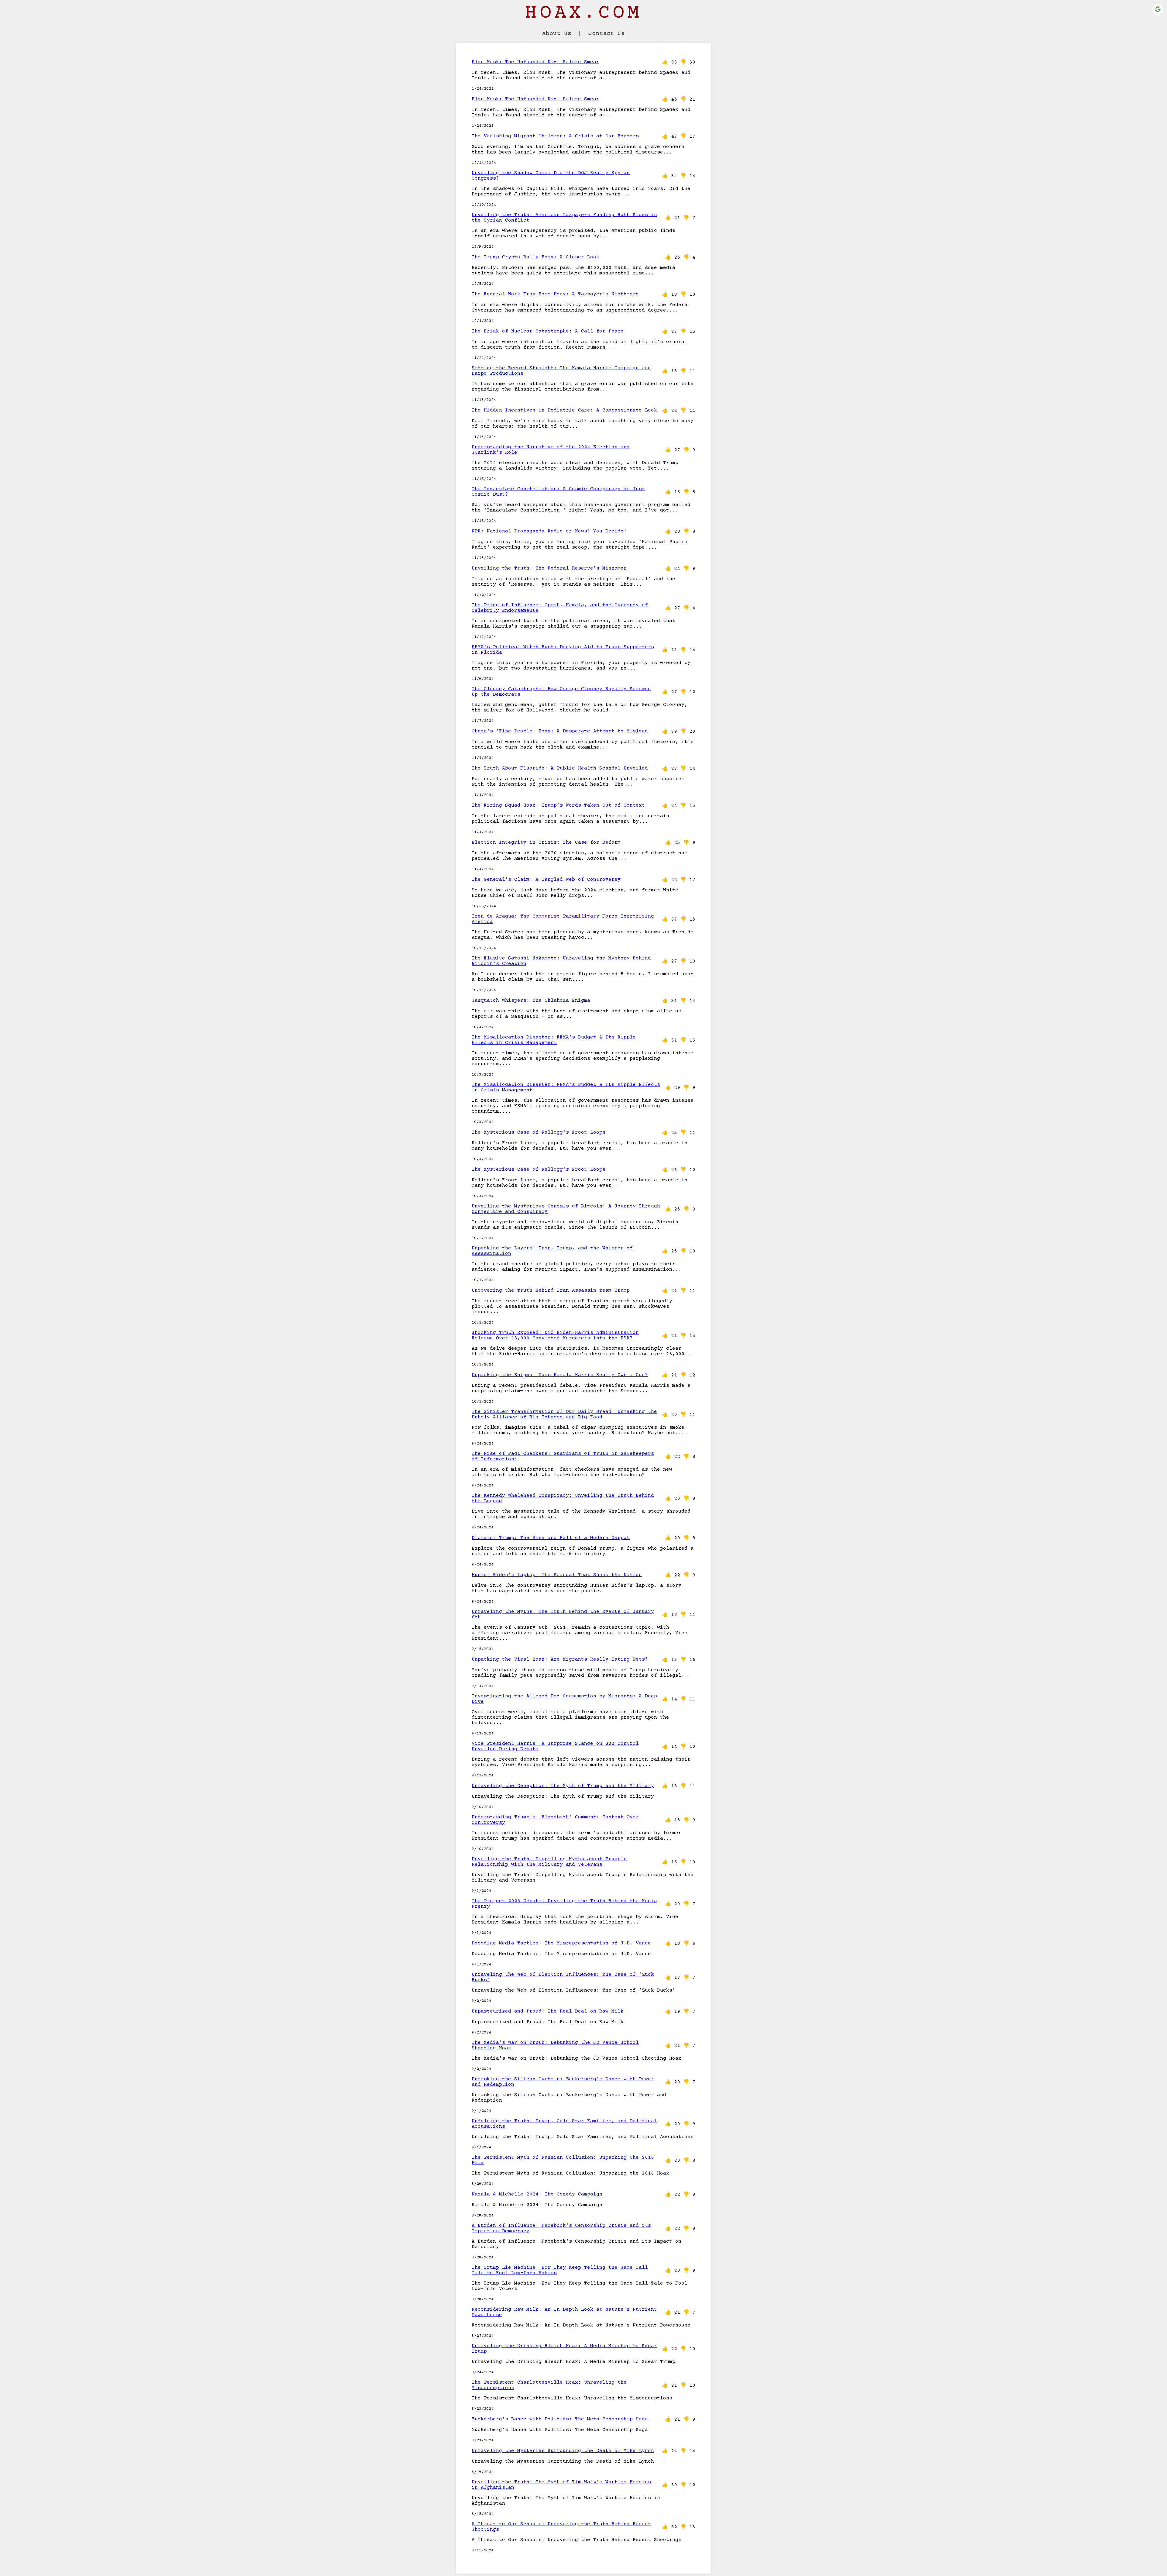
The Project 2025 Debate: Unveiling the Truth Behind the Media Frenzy (564, 1904)
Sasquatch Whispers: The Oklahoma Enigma (531, 1000)
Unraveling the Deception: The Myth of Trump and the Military (563, 1786)
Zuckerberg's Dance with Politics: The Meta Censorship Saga (560, 2419)
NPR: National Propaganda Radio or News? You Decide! (549, 531)
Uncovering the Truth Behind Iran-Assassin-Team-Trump (551, 1290)
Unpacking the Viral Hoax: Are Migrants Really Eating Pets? (560, 1659)
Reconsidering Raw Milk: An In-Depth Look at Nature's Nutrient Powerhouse (564, 2312)
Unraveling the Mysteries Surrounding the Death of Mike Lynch (563, 2451)
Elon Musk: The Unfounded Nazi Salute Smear (535, 62)
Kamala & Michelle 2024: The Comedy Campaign (537, 2194)
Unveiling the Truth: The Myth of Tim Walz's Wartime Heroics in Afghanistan (561, 2485)
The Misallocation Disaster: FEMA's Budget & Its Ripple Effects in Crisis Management (554, 1040)
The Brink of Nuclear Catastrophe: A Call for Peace (548, 331)
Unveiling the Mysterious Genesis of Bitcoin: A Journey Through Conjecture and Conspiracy (566, 1209)
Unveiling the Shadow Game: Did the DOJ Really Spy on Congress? (551, 176)
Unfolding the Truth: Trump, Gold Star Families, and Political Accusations (564, 2124)
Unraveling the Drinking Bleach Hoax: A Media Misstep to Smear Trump (564, 2349)
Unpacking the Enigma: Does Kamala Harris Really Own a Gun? (560, 1375)
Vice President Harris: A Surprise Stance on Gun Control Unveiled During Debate (555, 1746)
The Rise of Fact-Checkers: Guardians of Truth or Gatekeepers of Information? (563, 1456)
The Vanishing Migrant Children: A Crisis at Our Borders (555, 136)
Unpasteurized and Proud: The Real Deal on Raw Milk (548, 2011)
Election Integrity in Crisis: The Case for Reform (546, 842)
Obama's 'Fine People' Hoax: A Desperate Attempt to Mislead (560, 731)
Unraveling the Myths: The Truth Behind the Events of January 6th (563, 1614)
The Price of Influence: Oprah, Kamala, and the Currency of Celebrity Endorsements (560, 608)
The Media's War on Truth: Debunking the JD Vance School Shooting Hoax (555, 2045)
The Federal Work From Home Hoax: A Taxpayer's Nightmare (555, 294)
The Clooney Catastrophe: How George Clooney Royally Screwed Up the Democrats (561, 692)
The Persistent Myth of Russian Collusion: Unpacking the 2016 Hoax (563, 2160)
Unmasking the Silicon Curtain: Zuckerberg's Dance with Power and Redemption (563, 2082)
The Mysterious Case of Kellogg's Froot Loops (539, 1132)
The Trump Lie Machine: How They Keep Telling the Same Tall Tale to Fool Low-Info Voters (560, 2270)
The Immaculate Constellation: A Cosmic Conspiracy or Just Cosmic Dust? (558, 492)
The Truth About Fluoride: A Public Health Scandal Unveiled (560, 768)
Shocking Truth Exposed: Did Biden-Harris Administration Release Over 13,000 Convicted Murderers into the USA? (555, 1335)
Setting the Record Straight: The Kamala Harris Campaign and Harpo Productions (561, 371)
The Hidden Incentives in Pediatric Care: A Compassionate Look (564, 410)
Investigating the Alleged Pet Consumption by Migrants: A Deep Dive (564, 1699)
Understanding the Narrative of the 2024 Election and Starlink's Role (551, 450)
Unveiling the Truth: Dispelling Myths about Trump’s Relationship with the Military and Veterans (549, 1862)
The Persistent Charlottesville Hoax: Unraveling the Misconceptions (549, 2385)
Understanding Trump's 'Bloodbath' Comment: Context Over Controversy (555, 1820)
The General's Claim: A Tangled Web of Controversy (546, 880)
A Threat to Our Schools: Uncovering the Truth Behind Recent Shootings (561, 2527)
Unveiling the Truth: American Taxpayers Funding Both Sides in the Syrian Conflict (564, 218)
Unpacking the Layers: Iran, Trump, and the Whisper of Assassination (552, 1251)
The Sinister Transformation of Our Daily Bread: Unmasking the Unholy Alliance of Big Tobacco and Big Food (564, 1414)
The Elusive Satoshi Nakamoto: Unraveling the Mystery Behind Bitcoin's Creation (561, 961)
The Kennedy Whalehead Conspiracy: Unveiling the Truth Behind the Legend (563, 1498)
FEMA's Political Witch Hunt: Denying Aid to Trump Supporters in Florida (563, 650)
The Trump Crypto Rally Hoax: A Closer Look (535, 257)
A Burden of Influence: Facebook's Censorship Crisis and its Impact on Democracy (561, 2228)
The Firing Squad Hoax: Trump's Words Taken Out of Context (558, 805)
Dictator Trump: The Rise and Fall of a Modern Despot (551, 1538)
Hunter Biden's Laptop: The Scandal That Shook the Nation (557, 1575)
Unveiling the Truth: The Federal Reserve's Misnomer (549, 568)
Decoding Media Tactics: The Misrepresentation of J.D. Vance (561, 1943)
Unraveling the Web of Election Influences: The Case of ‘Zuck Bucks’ (563, 1977)
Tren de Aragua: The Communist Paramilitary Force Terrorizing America (563, 919)
